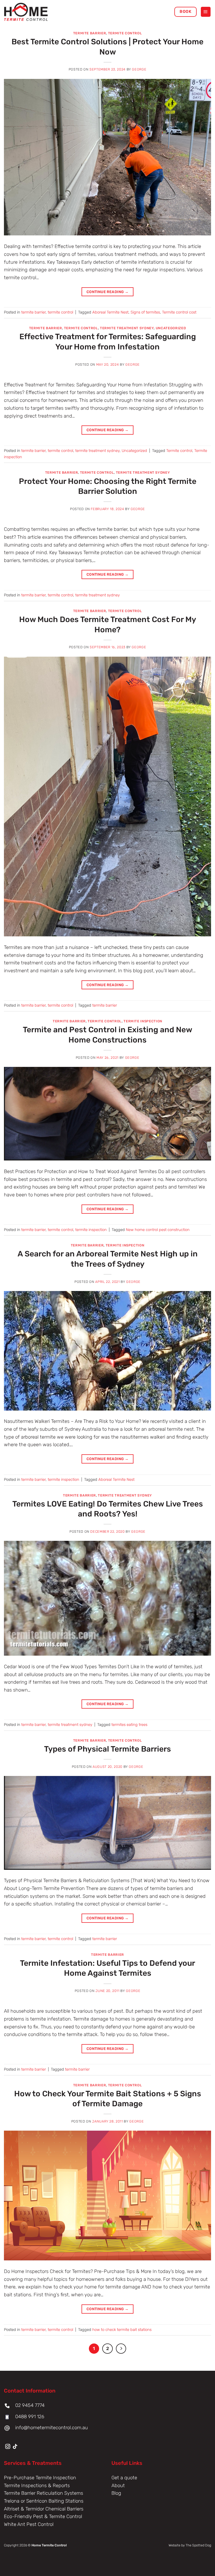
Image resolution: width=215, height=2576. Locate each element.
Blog (116, 2493)
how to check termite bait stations (122, 2330)
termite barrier (90, 33)
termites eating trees (129, 1725)
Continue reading (108, 292)
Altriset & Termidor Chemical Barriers (44, 2509)
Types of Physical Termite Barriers (107, 1749)
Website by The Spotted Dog (190, 2545)
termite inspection (143, 1021)
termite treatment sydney (127, 328)
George (139, 69)
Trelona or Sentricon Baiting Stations (44, 2501)
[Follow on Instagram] (8, 2447)
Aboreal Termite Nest (110, 312)
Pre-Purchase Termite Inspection (40, 2478)
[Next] (121, 2349)
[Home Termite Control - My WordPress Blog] (30, 12)
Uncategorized (171, 328)
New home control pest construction (158, 1230)
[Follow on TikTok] (15, 2447)
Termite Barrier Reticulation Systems (44, 2493)
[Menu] (206, 12)
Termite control (179, 451)
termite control (125, 33)
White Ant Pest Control (29, 2524)
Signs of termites (145, 312)
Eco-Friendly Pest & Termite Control (43, 2516)
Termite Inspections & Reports (37, 2486)
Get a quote (124, 2478)
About (119, 2486)
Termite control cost (179, 312)
